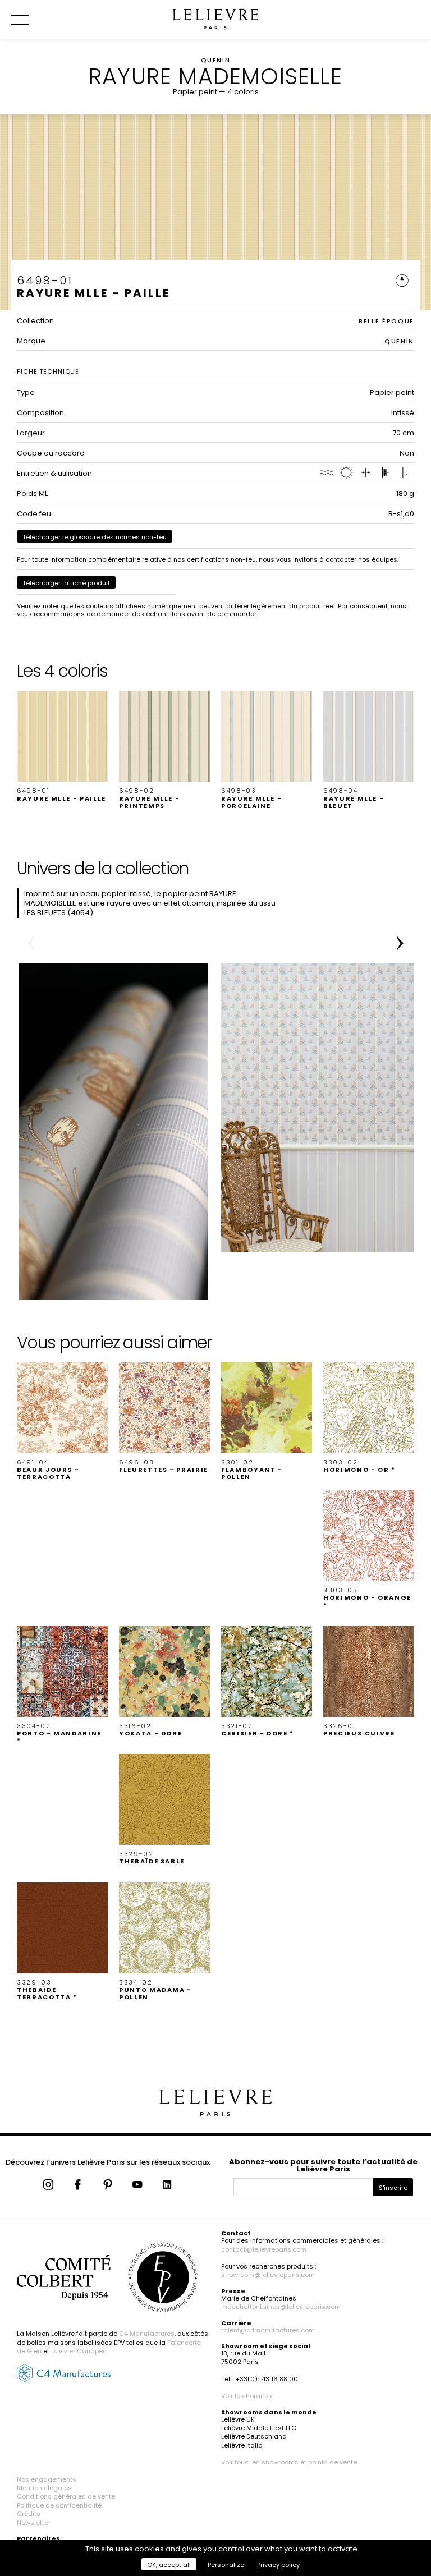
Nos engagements (47, 2479)
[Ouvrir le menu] (34, 20)
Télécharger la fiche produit (66, 583)
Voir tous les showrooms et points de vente (289, 2462)
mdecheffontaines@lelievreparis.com (281, 2307)
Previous (31, 943)
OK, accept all (169, 2565)
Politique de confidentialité (59, 2505)
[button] (62, 746)
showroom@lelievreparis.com (268, 2275)
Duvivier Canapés (79, 2351)
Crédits (29, 2514)
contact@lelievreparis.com (264, 2249)
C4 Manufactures (147, 2334)
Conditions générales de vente (66, 2496)
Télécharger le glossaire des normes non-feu (95, 537)
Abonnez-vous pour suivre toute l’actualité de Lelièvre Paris (323, 2165)
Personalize (226, 2565)
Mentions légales (44, 2488)
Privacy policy (278, 2565)
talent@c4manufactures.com (268, 2330)
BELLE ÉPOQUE (386, 321)
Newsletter (34, 2523)
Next (400, 943)
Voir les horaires (247, 2396)
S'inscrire (393, 2188)
